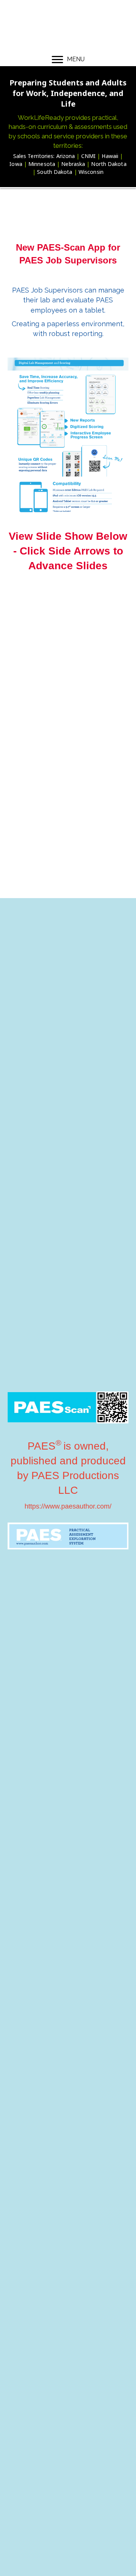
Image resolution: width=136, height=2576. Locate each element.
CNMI (88, 156)
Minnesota (42, 164)
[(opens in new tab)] (68, 1535)
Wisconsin (91, 172)
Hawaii (110, 156)
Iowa (16, 164)
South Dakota (55, 172)
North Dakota (109, 164)
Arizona (66, 156)
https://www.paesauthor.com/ (68, 1506)
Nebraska (73, 164)
